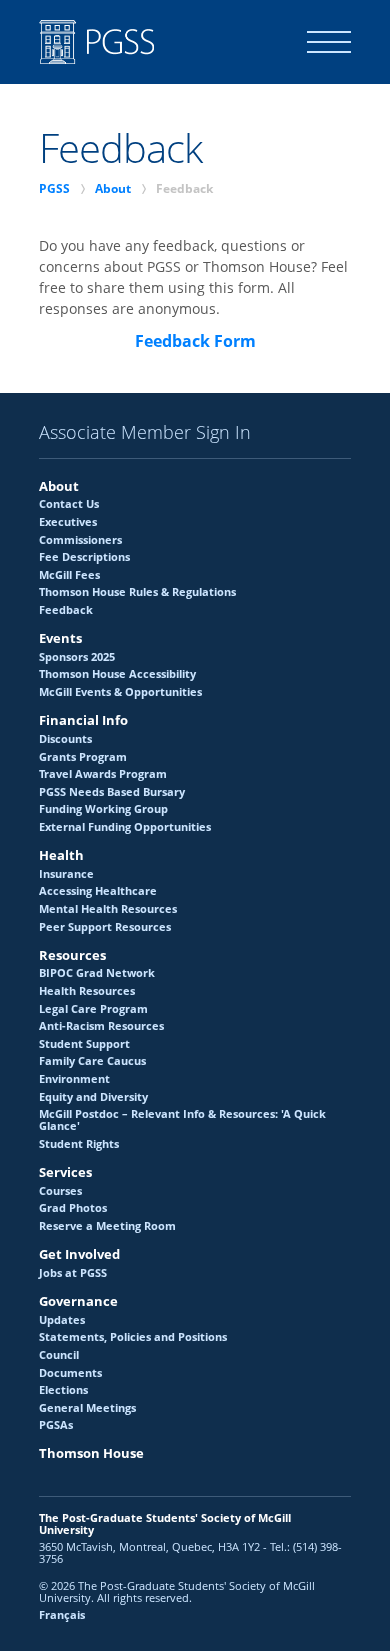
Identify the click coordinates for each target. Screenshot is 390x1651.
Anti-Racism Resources (101, 1026)
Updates (62, 1320)
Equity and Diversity (93, 1097)
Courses (60, 1191)
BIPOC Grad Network (97, 973)
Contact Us (69, 504)
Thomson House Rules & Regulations (137, 592)
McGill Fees (69, 575)
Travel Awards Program (103, 774)
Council (59, 1355)
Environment (74, 1079)
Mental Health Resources (108, 909)
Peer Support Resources (105, 927)
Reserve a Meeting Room (107, 1226)
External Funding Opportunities (125, 827)
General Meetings (87, 1408)
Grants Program (83, 757)
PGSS (54, 189)
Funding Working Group (103, 809)
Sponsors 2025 (77, 657)
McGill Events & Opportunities (120, 692)
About (113, 189)
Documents (70, 1373)
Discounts (65, 739)
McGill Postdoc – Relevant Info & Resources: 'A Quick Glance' (182, 1120)
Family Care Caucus (92, 1061)
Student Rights (79, 1144)
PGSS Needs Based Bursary (112, 792)
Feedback (66, 610)
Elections (63, 1390)
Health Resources (87, 991)
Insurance (66, 874)
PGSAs (56, 1425)
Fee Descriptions (84, 557)
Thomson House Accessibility (117, 674)
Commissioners (80, 540)
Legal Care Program (93, 1009)
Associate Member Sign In (145, 433)
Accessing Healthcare (98, 891)
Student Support (84, 1044)
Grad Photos (73, 1208)
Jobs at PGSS (73, 1273)
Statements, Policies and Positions (133, 1337)
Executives (68, 522)
